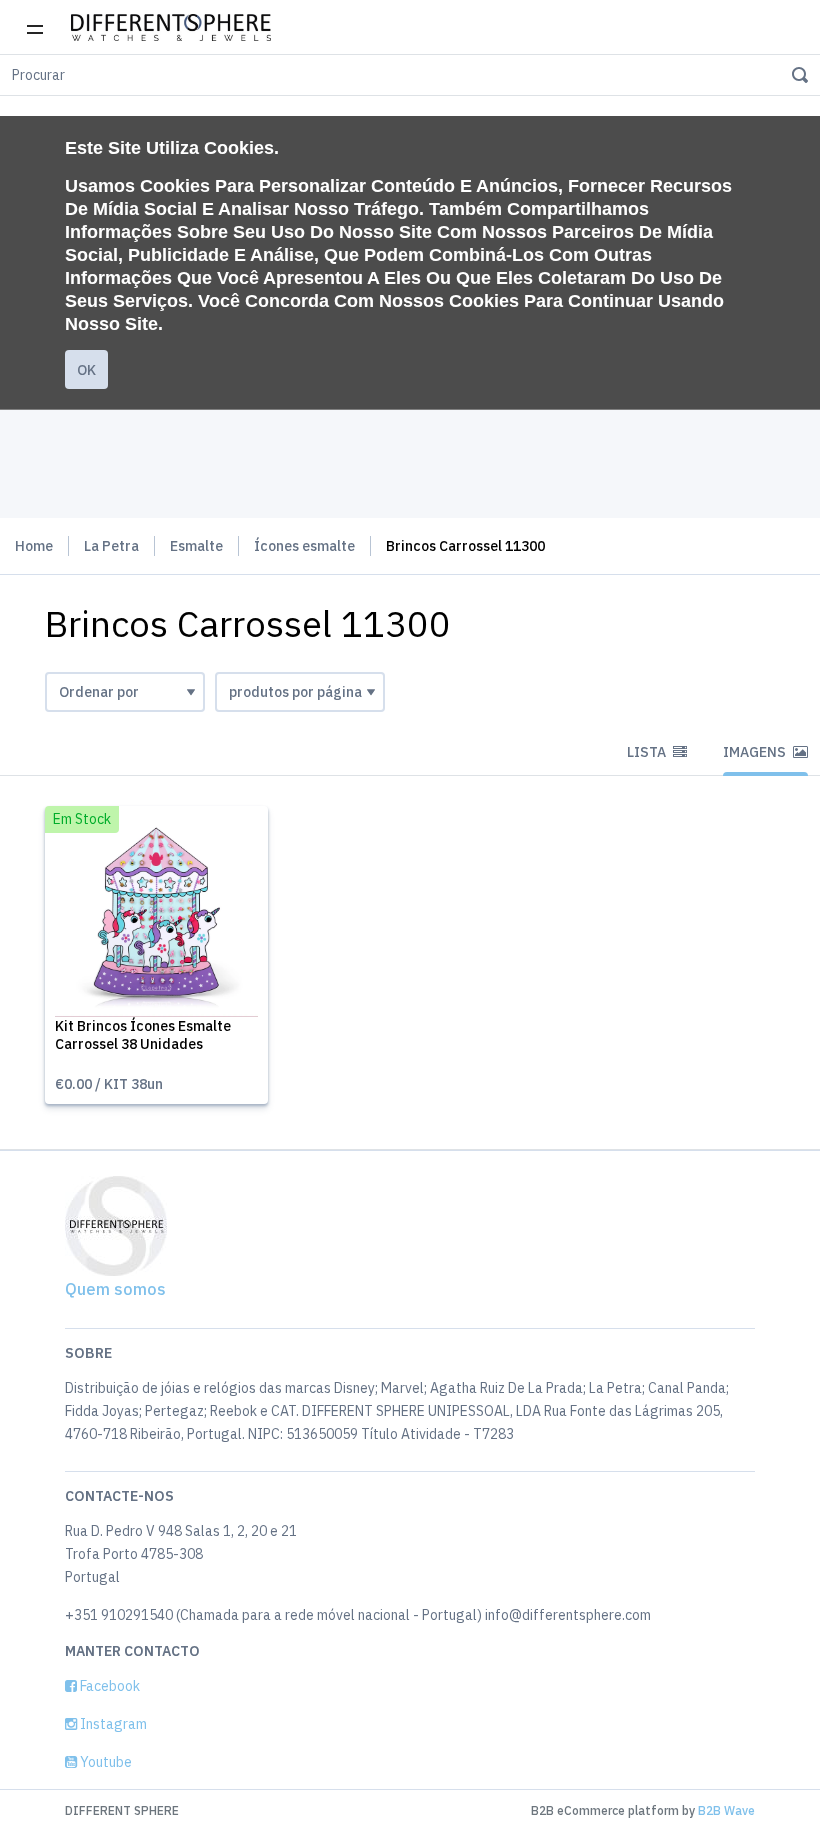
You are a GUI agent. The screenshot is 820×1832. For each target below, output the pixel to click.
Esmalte (196, 546)
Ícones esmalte (304, 546)
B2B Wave (726, 1810)
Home (34, 546)
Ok (86, 370)
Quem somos (115, 1289)
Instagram (112, 1724)
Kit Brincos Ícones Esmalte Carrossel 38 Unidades (143, 1035)
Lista (648, 752)
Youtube (104, 1762)
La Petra (111, 546)
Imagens (756, 752)
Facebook (108, 1686)
